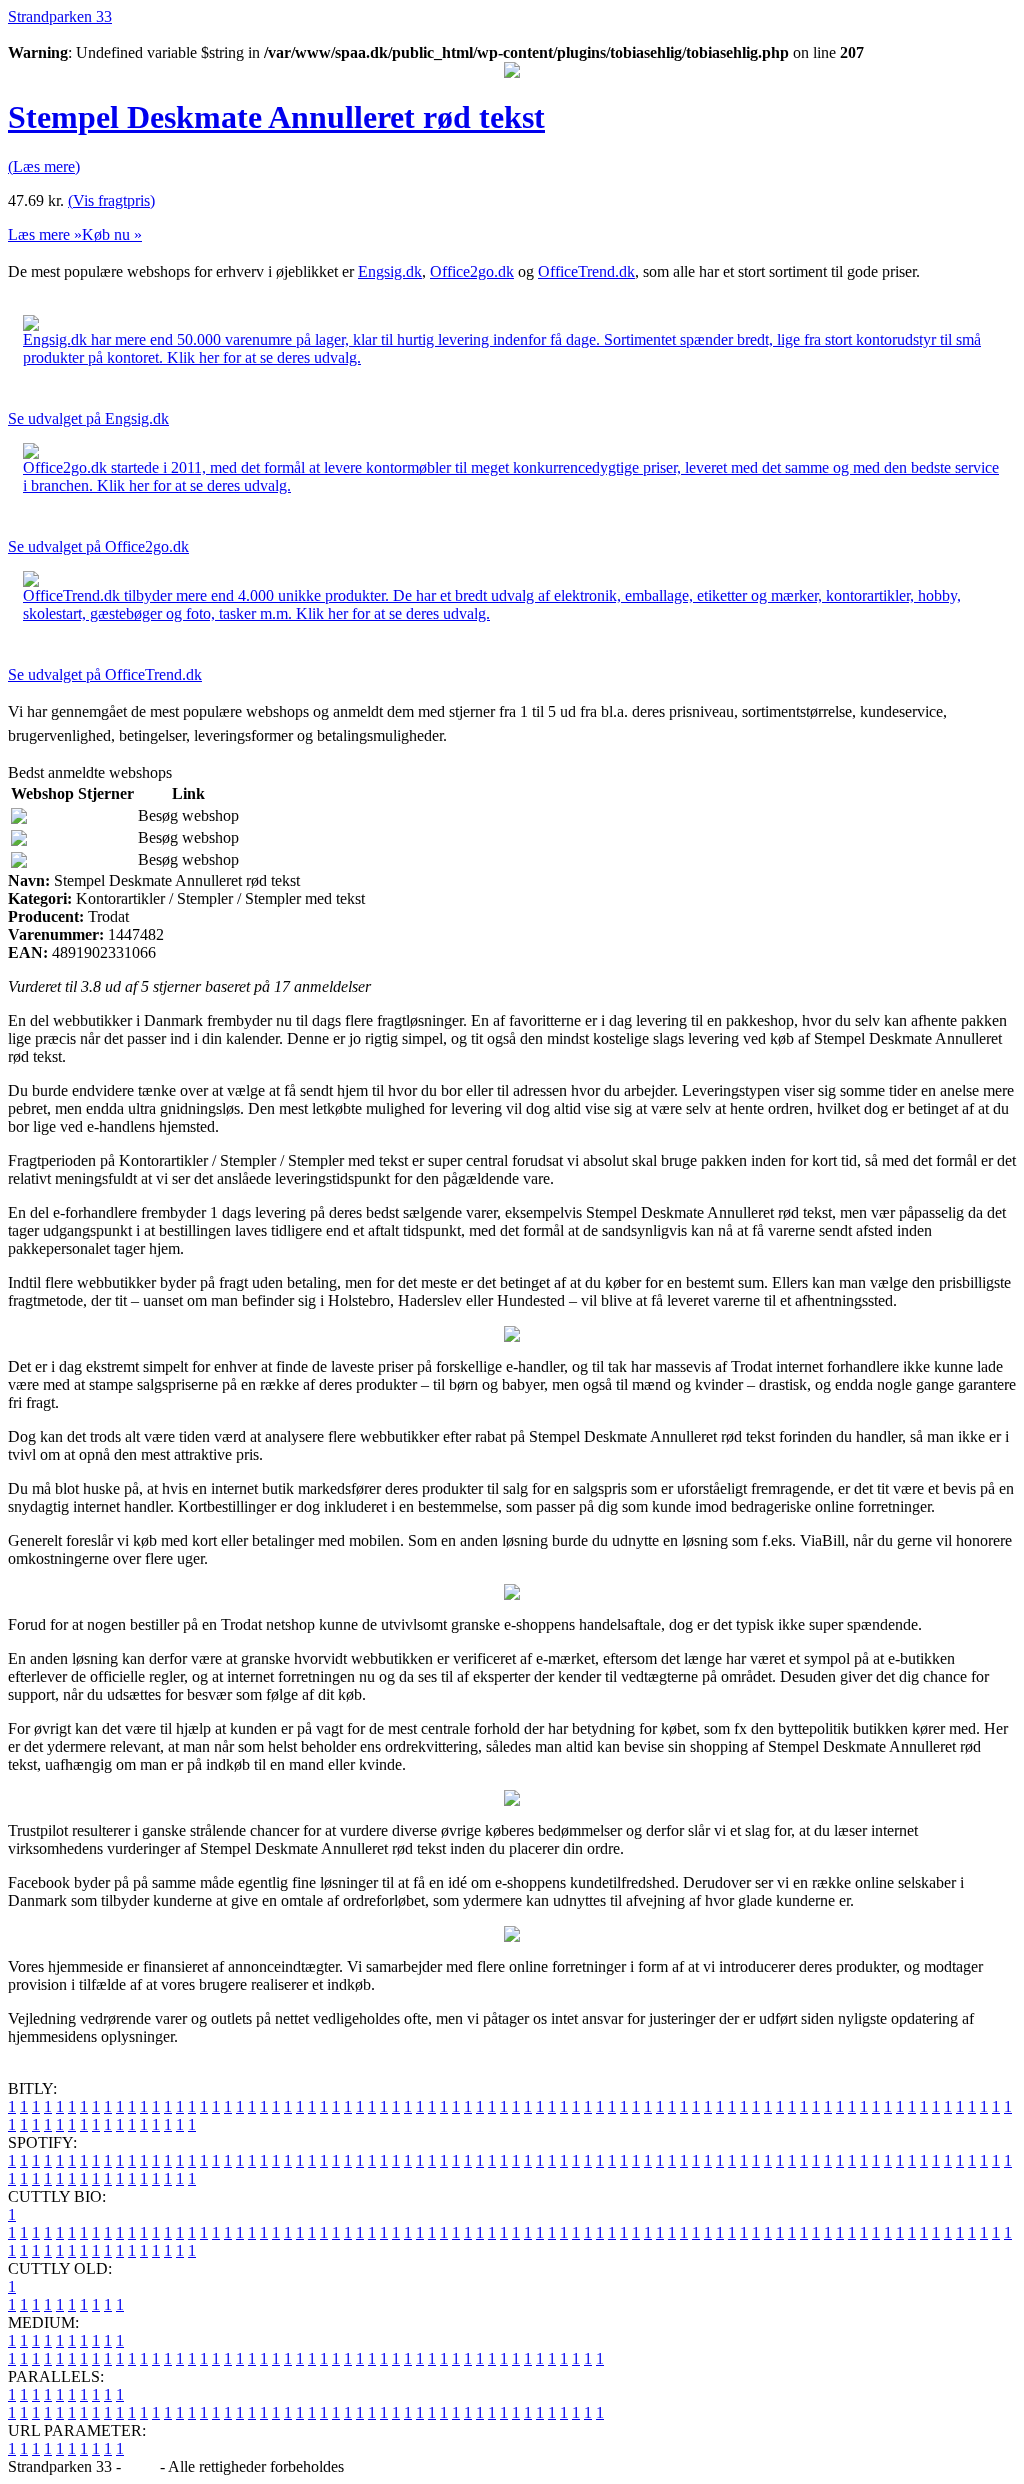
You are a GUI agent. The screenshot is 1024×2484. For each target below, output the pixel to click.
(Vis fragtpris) (111, 200)
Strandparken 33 (60, 16)
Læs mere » (45, 234)
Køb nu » (112, 234)
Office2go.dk (472, 271)
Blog (140, 2466)
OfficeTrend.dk (586, 271)
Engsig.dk (390, 271)
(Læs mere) (44, 166)
